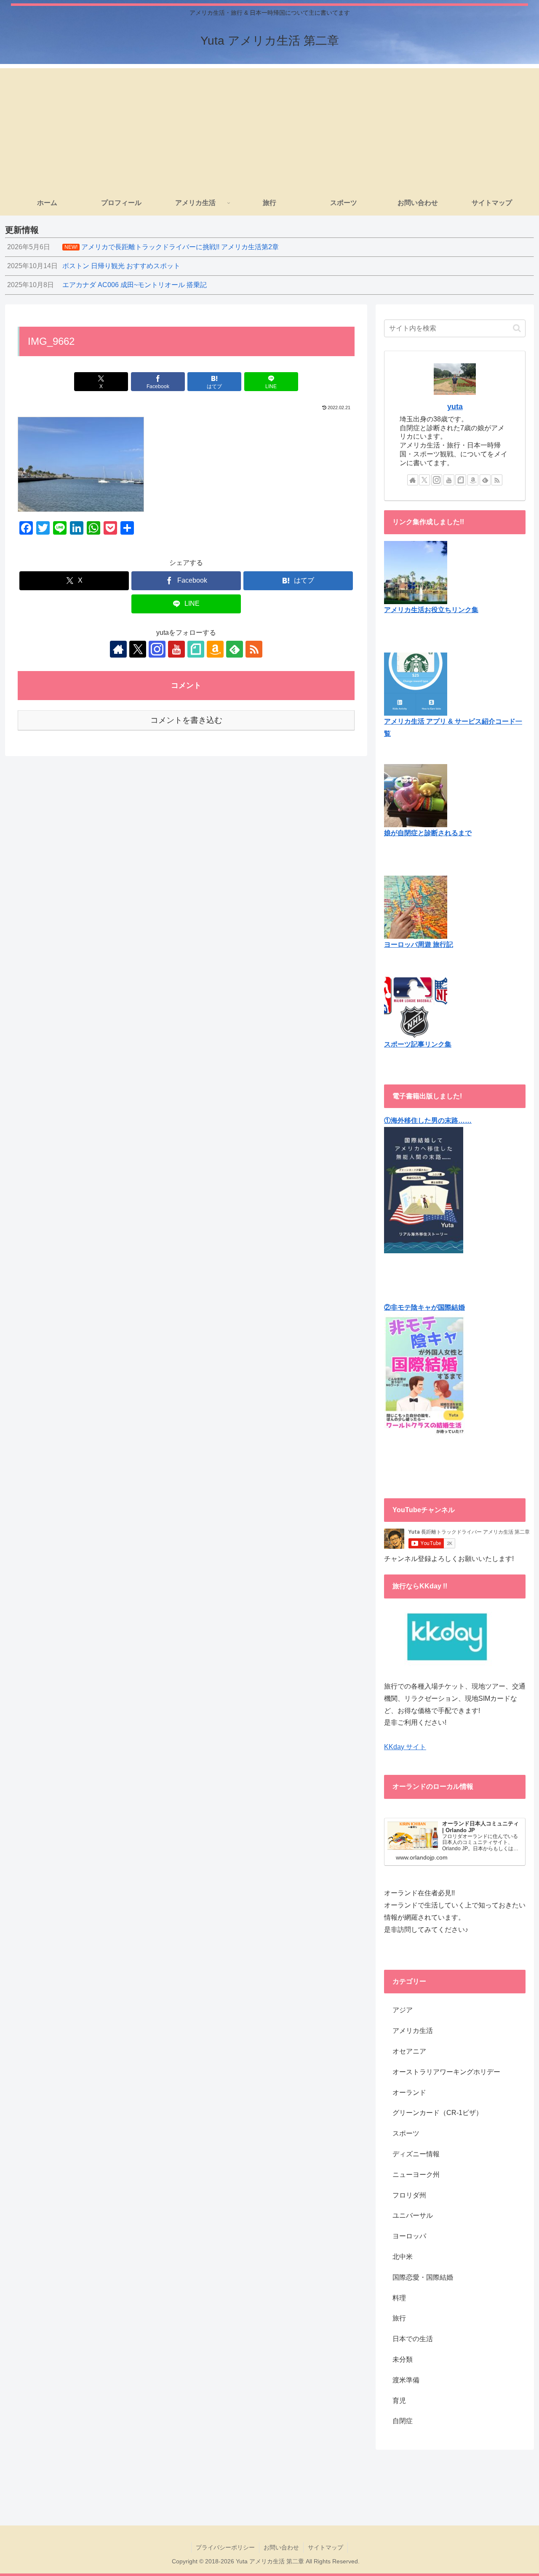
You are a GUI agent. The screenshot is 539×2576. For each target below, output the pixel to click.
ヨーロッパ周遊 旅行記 (419, 944)
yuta (455, 407)
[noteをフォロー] (196, 649)
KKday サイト (405, 1747)
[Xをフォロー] (138, 649)
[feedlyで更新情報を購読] (235, 649)
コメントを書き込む (186, 720)
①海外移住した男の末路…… (428, 1120)
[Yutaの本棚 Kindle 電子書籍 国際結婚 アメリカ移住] (424, 1189)
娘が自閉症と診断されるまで (428, 833)
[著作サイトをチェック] (118, 649)
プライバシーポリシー (225, 2547)
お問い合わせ (281, 2547)
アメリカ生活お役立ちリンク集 (431, 610)
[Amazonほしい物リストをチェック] (215, 649)
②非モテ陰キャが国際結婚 (424, 1307)
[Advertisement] (269, 127)
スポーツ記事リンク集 (418, 1044)
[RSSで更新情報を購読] (254, 649)
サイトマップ (326, 2547)
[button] (517, 328)
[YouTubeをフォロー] (176, 649)
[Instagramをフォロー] (157, 649)
